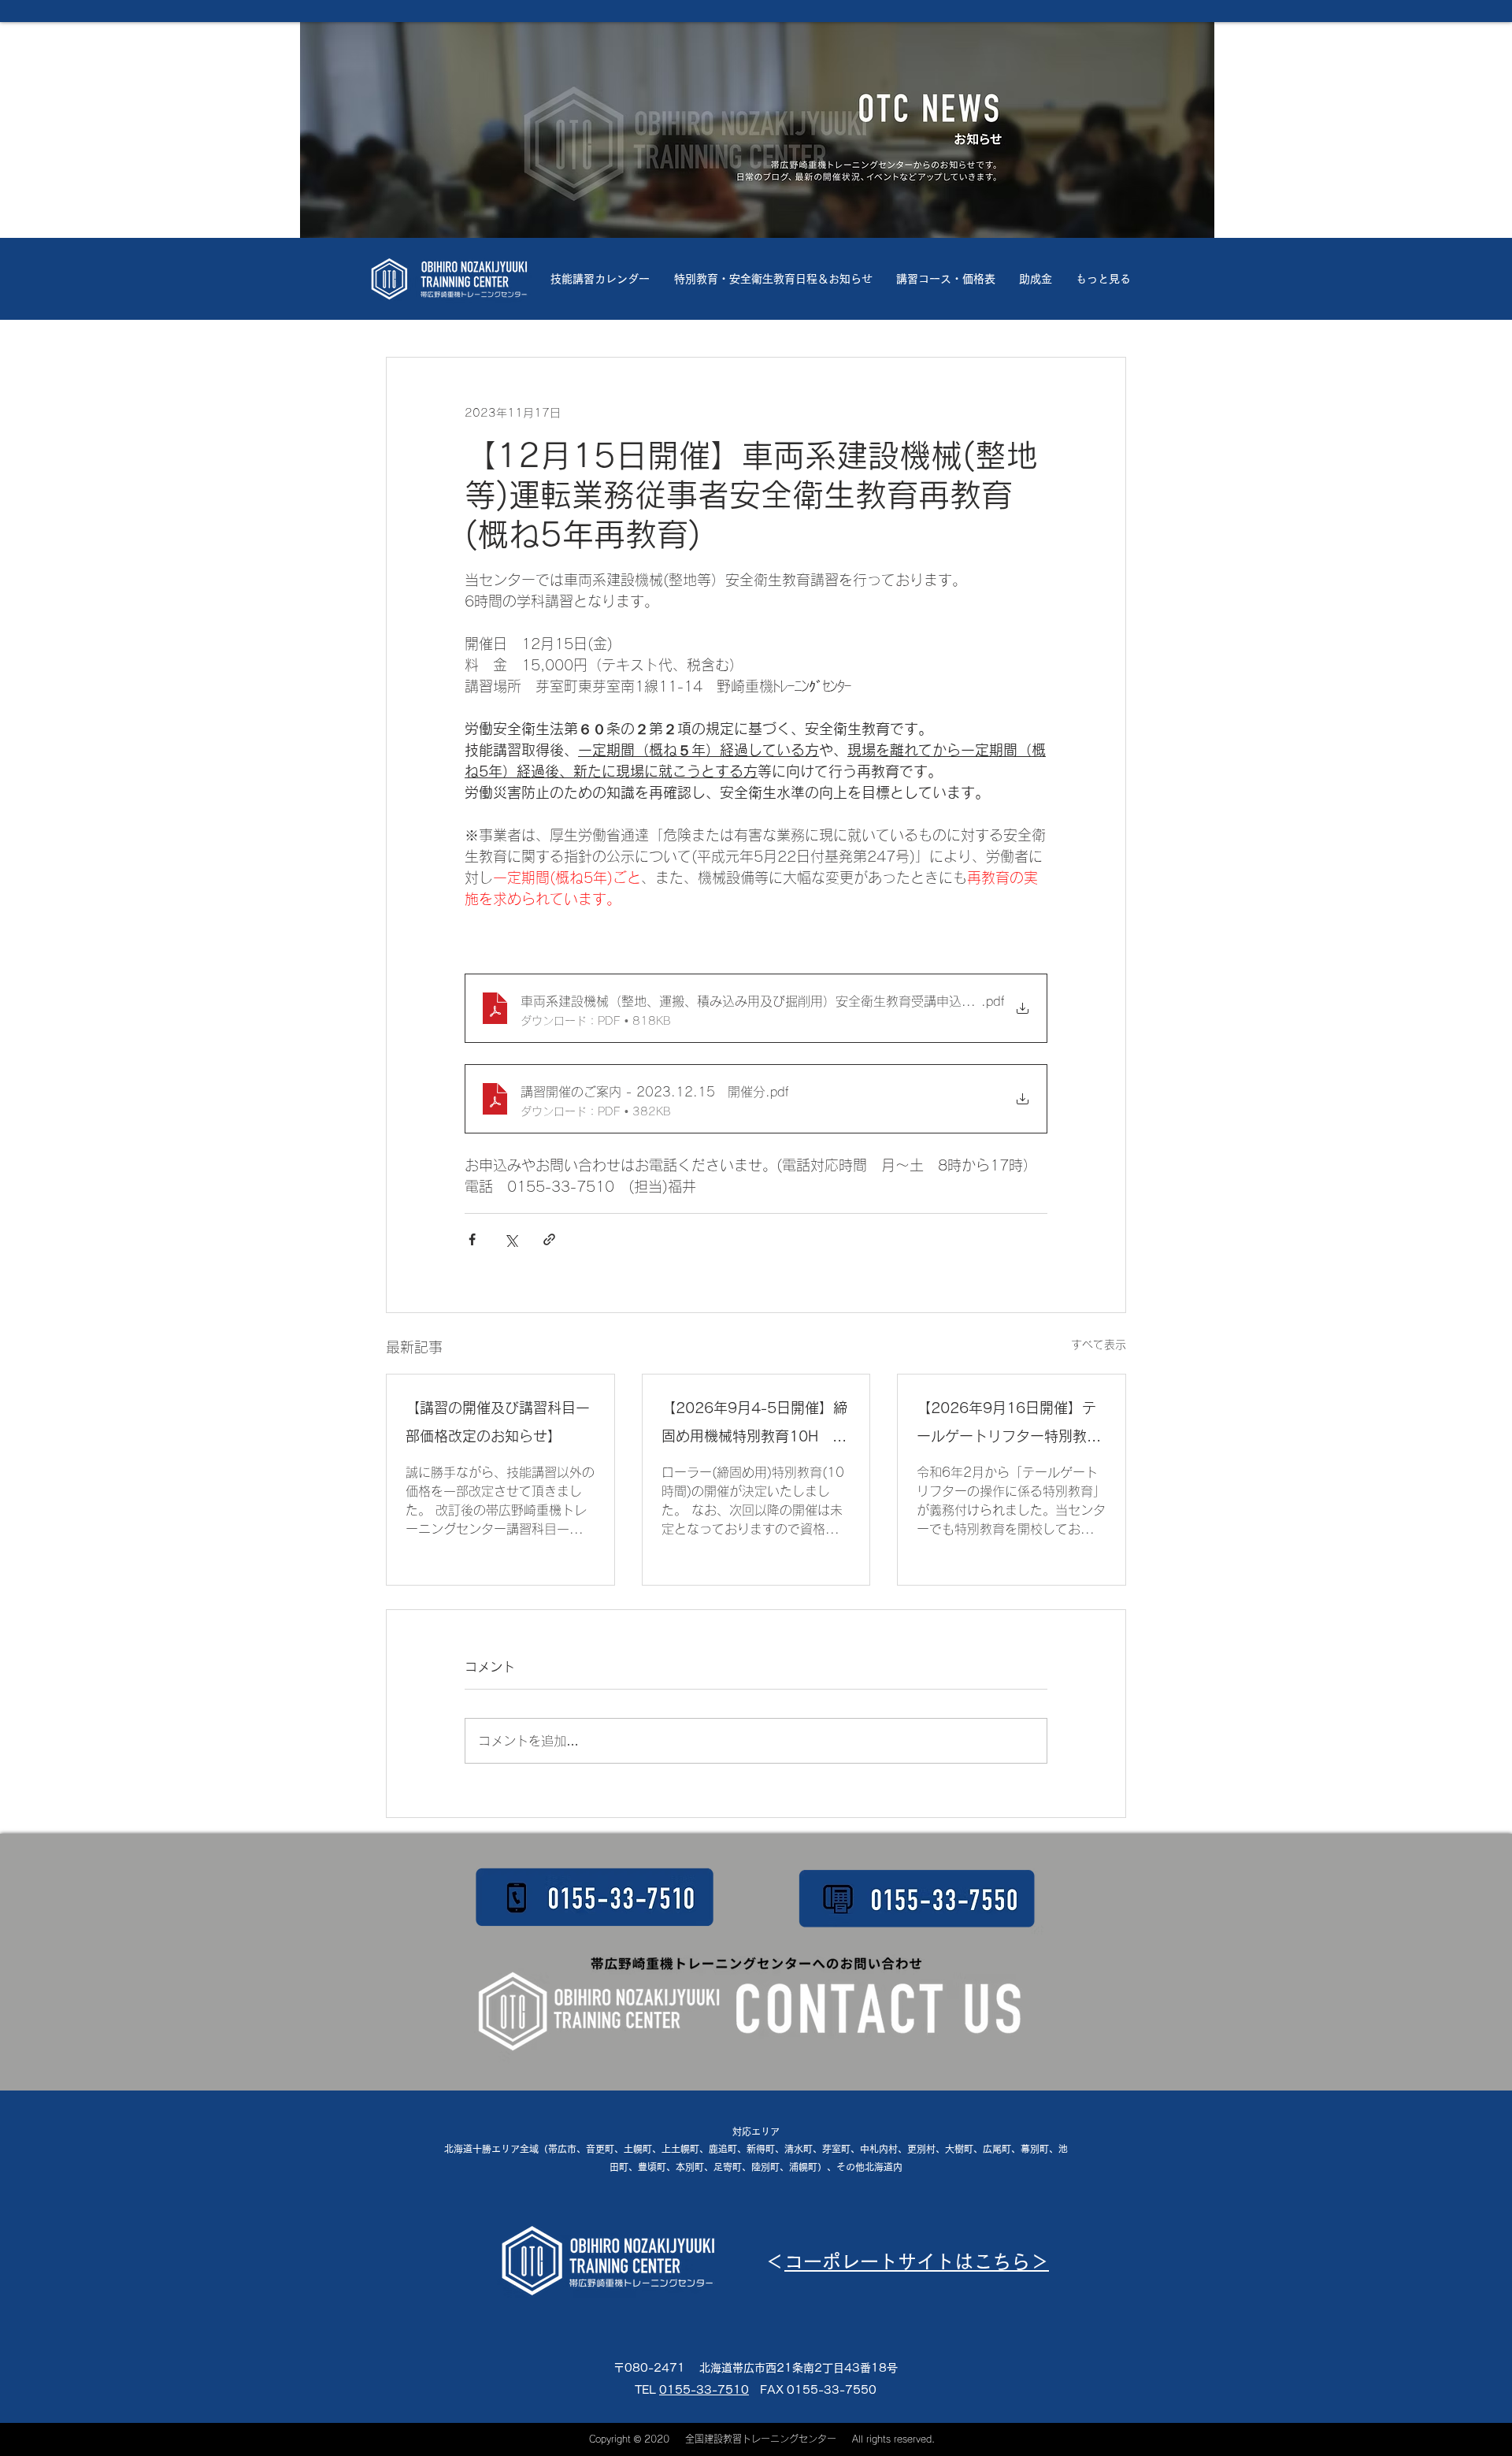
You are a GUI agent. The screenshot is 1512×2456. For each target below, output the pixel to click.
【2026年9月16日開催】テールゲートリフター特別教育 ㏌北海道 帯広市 (1012, 1425)
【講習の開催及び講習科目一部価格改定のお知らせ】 (498, 1422)
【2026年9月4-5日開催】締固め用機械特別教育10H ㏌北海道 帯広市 (754, 1425)
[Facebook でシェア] (472, 1239)
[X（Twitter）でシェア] (511, 1239)
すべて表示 (1099, 1345)
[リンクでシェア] (549, 1239)
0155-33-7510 (704, 2277)
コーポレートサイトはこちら (907, 2149)
